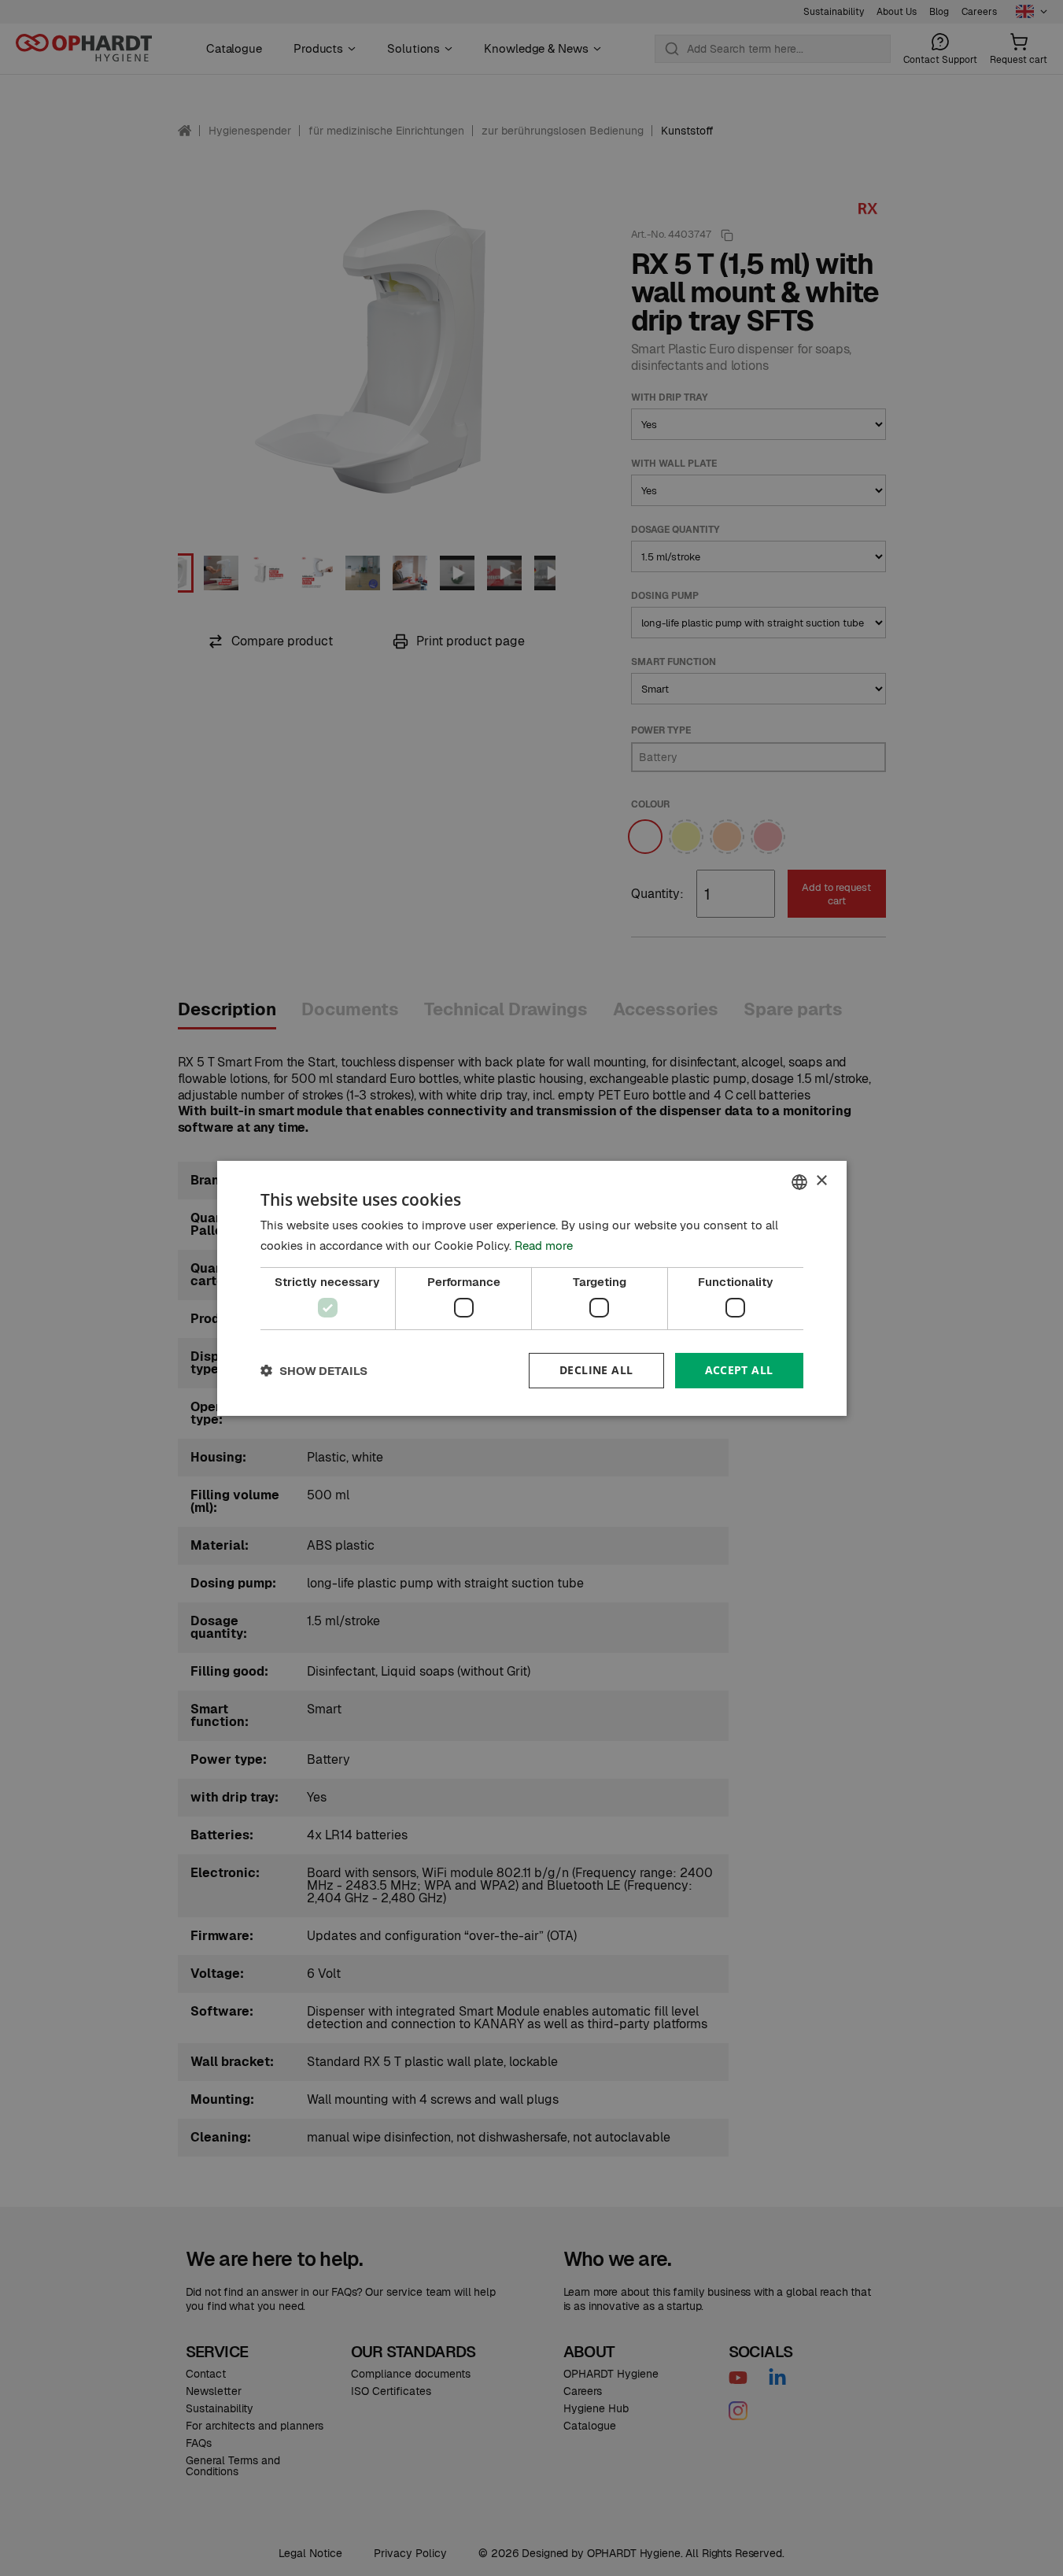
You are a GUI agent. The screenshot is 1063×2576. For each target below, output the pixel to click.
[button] (314, 1371)
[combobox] (799, 1181)
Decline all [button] (596, 1370)
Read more (544, 1245)
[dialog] (532, 1288)
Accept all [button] (739, 1370)
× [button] (821, 1181)
